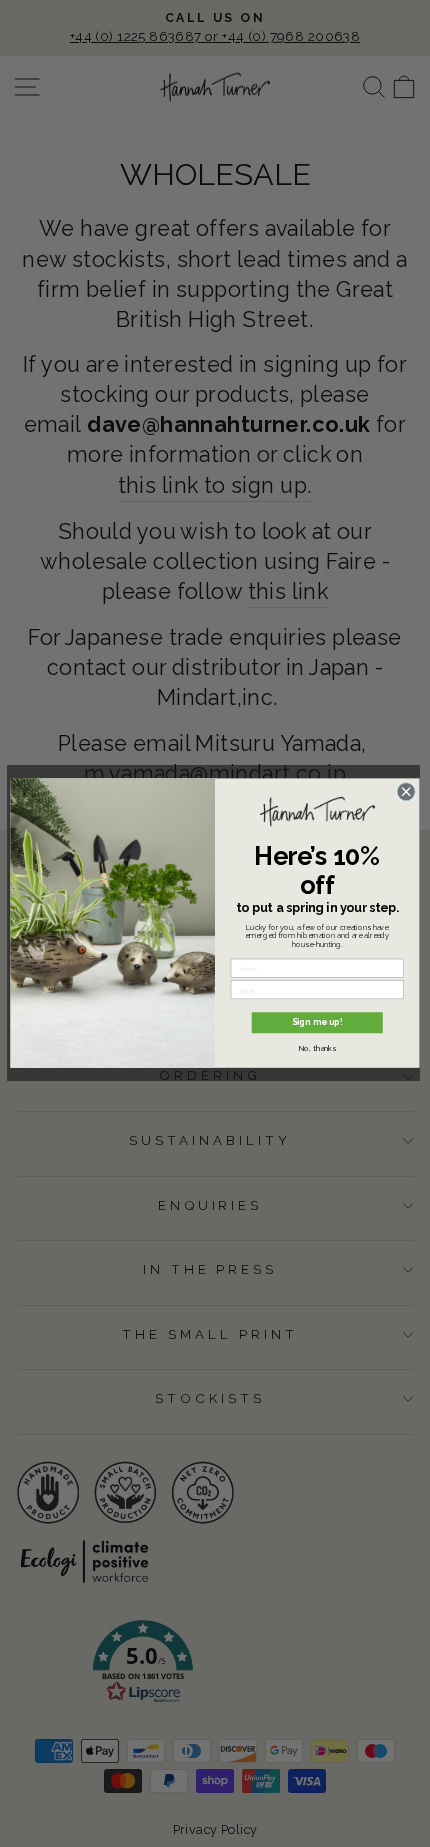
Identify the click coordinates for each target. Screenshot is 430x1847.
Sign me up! (317, 1023)
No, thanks (317, 1048)
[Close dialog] (406, 792)
